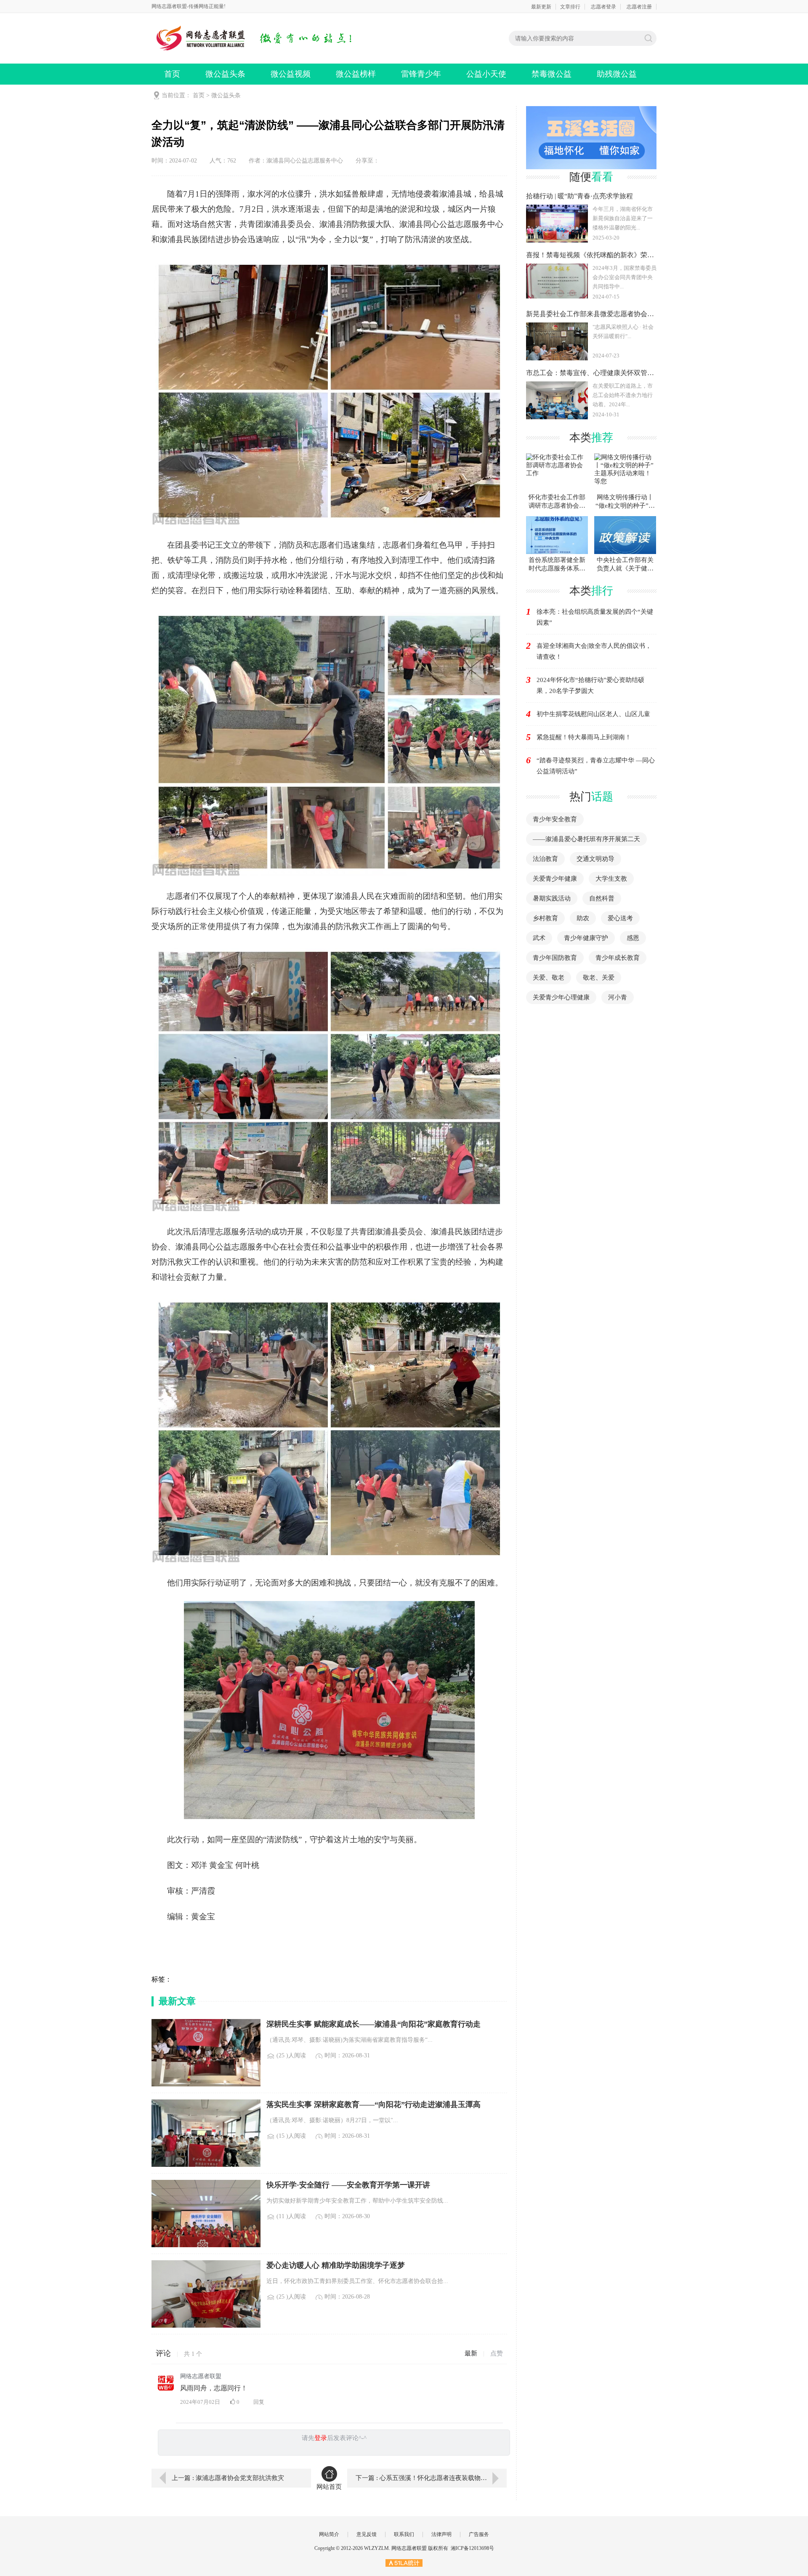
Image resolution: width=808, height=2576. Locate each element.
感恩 (633, 938)
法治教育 (545, 859)
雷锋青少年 (421, 74)
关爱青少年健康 (555, 879)
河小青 (618, 997)
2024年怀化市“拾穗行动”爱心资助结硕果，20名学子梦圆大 (590, 685)
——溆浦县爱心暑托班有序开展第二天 (586, 839)
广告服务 (479, 2534)
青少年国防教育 (555, 958)
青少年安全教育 (555, 819)
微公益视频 (291, 74)
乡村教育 (545, 918)
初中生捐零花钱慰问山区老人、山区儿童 (593, 714)
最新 (471, 2353)
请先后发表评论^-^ (334, 2438)
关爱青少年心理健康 (561, 997)
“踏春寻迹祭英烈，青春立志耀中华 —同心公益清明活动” (596, 766)
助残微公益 (617, 74)
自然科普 (602, 898)
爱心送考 (620, 918)
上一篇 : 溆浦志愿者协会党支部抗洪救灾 (228, 2478)
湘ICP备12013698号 (472, 2548)
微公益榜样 (356, 74)
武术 (539, 938)
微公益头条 (225, 74)
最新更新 (541, 7)
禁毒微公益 (552, 74)
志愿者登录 (603, 7)
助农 (583, 918)
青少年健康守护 (586, 938)
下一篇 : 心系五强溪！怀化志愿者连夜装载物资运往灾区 (431, 2478)
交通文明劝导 (595, 859)
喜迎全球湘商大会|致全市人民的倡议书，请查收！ (594, 651)
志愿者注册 (639, 7)
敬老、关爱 (599, 978)
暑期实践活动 (552, 898)
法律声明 (441, 2534)
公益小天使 (486, 74)
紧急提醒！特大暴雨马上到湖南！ (584, 737)
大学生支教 (611, 879)
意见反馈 (367, 2534)
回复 (259, 2402)
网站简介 (329, 2534)
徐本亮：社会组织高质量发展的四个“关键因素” (595, 617)
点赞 (497, 2353)
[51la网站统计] (404, 2563)
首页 (172, 74)
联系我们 (404, 2534)
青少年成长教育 (618, 958)
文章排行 (570, 7)
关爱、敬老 (549, 978)
